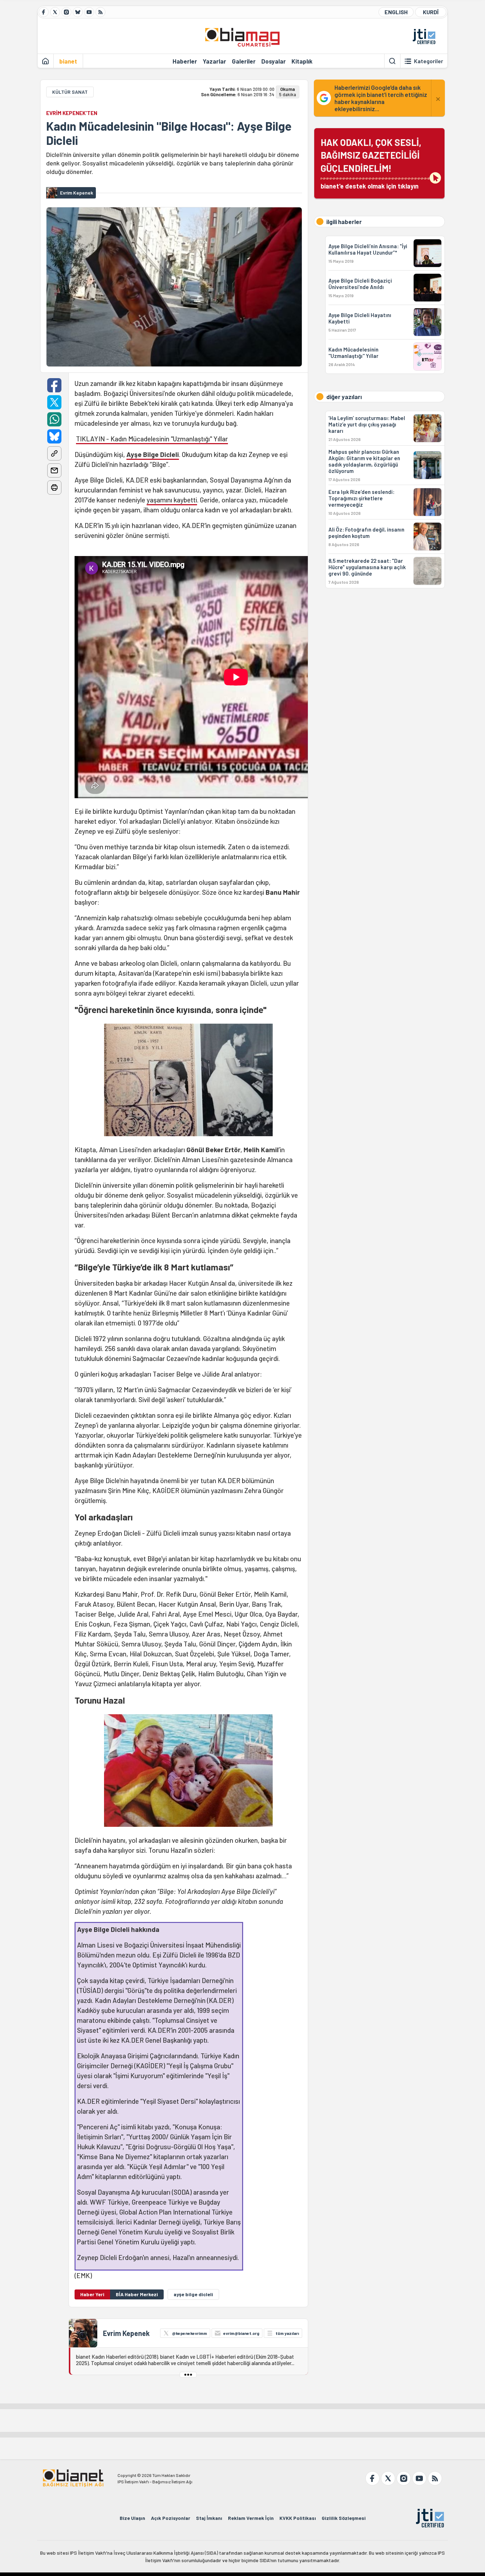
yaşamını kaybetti (172, 500)
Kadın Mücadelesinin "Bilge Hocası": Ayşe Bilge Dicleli (169, 133)
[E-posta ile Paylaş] (54, 470)
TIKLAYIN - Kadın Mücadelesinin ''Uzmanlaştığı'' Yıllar (152, 439)
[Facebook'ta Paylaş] (54, 385)
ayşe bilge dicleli (193, 2294)
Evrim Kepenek (126, 2333)
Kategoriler (429, 61)
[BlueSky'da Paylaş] (54, 436)
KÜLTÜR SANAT (70, 92)
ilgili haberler (344, 222)
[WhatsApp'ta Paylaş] (54, 419)
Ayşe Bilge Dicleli (153, 454)
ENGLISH (396, 12)
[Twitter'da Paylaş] (54, 402)
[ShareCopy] (54, 453)
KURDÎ (431, 12)
